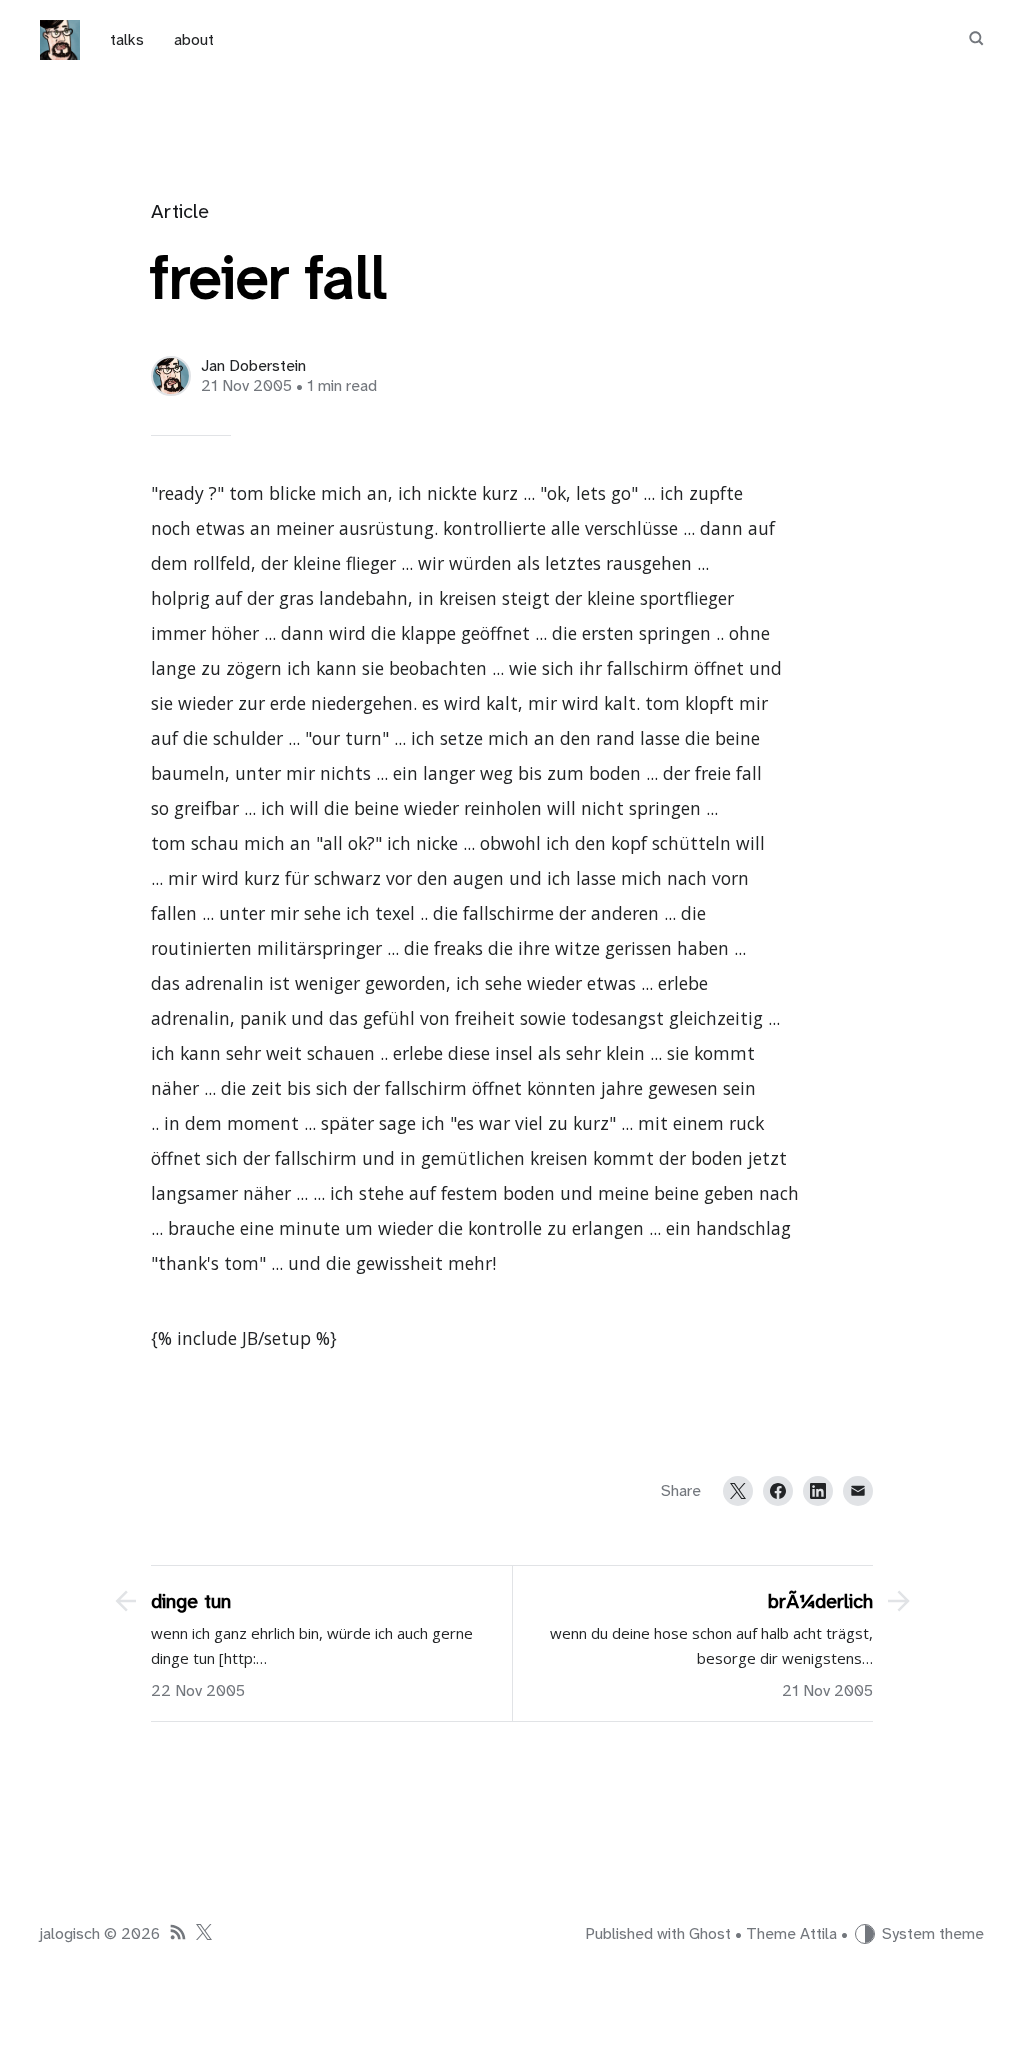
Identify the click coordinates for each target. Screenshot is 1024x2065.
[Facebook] (778, 1491)
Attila (818, 1934)
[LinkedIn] (818, 1491)
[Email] (858, 1491)
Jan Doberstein (253, 366)
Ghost (710, 1934)
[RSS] (178, 1934)
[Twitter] (738, 1491)
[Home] (60, 40)
